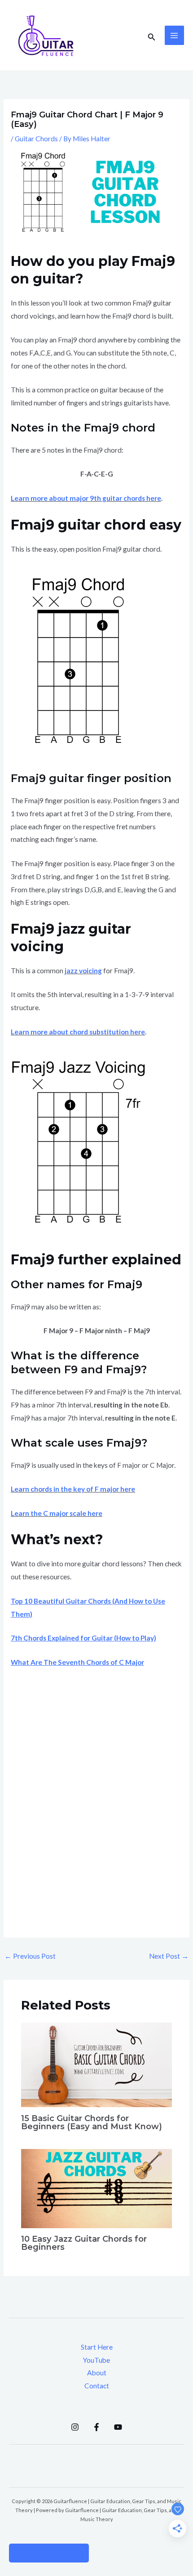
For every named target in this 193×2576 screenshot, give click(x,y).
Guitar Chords (36, 139)
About (97, 2373)
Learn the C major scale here (57, 1513)
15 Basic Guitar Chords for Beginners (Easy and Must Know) (92, 2122)
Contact (97, 2386)
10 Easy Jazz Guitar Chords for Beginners (84, 2243)
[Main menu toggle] (174, 35)
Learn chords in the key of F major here (73, 1489)
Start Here (97, 2347)
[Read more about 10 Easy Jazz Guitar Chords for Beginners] (96, 2188)
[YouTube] (118, 2427)
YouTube (96, 2360)
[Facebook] (96, 2427)
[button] (152, 36)
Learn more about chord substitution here (78, 1032)
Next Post (169, 1956)
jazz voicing (83, 971)
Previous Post (30, 1956)
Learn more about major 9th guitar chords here (86, 498)
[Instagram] (75, 2427)
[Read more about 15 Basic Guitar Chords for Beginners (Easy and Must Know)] (96, 2064)
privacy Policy (49, 2553)
